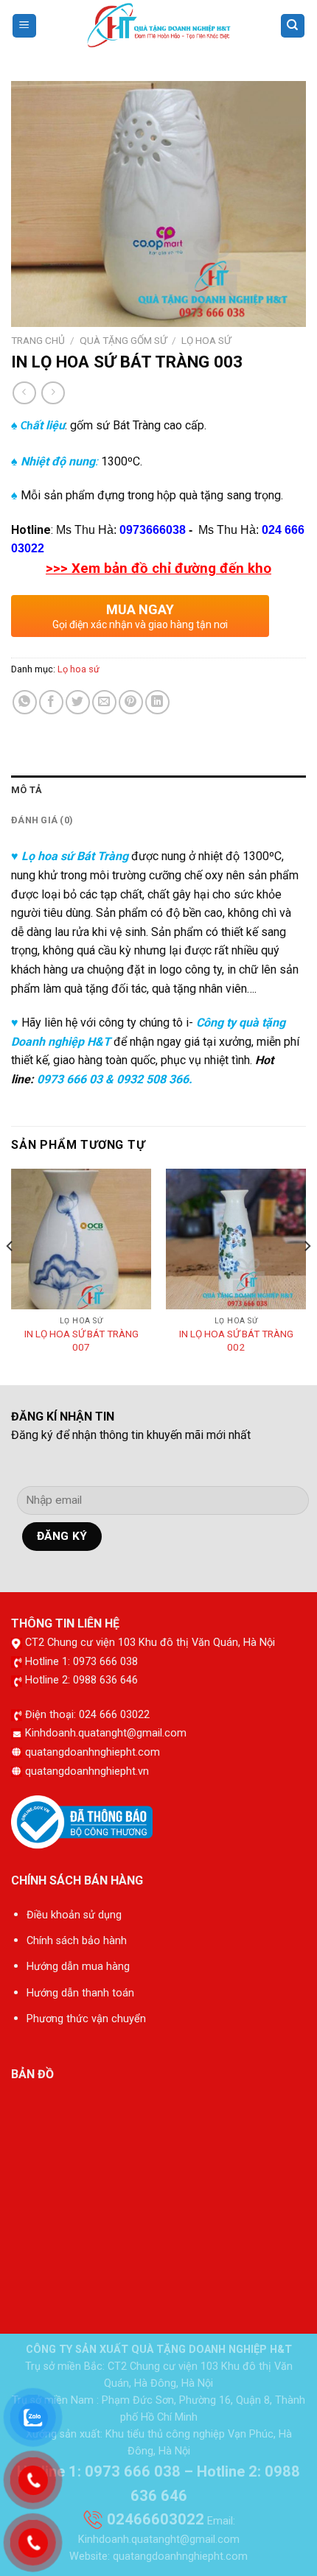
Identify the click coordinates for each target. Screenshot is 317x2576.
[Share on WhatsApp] (25, 702)
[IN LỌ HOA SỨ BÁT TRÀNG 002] (236, 1239)
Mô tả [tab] (27, 790)
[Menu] (25, 26)
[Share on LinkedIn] (157, 702)
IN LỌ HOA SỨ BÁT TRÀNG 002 (236, 1340)
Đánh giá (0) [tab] (42, 820)
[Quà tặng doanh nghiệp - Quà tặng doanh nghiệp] (159, 26)
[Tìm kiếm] (293, 26)
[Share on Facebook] (51, 702)
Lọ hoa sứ (206, 340)
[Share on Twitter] (78, 702)
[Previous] (10, 1275)
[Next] (307, 1275)
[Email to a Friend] (104, 702)
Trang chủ (38, 340)
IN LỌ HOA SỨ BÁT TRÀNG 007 (81, 1340)
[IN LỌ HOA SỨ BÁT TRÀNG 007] (81, 1239)
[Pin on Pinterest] (131, 702)
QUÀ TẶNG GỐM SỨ (123, 340)
